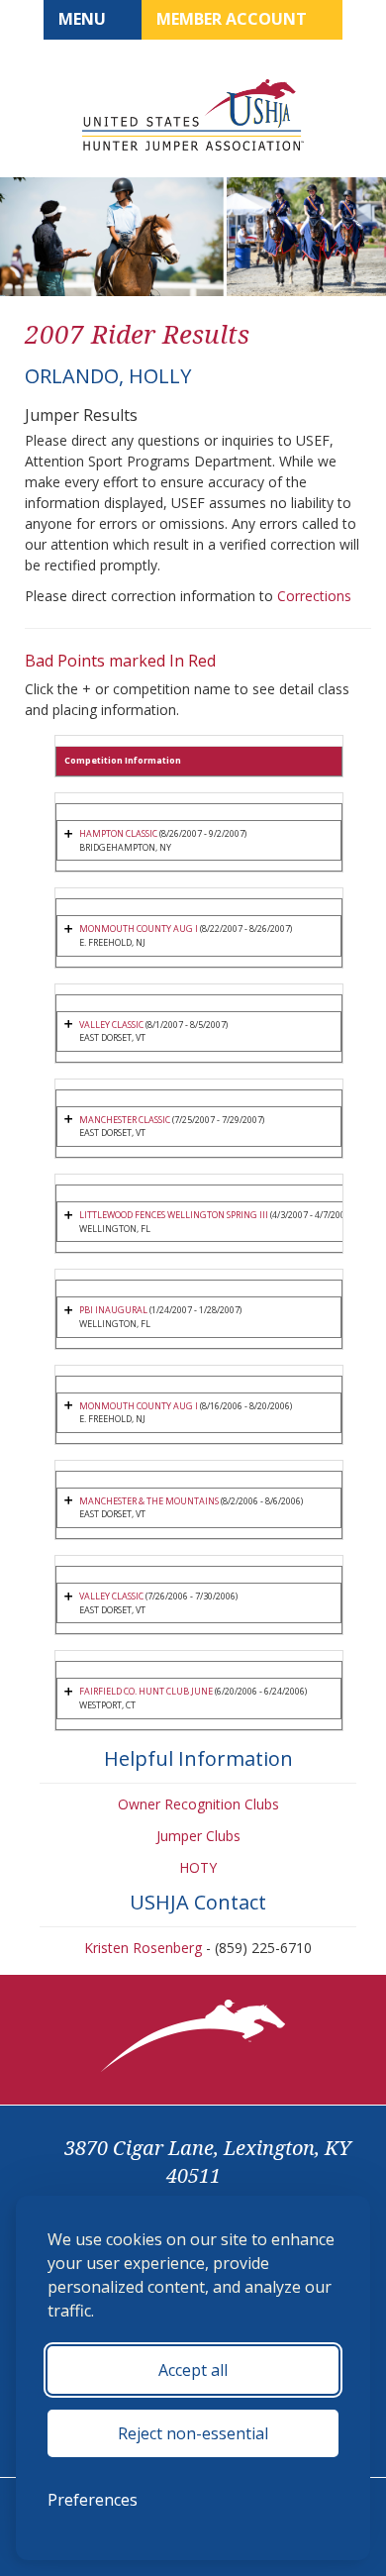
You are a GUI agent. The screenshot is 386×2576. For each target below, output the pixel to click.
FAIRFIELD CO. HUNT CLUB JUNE (146, 1691)
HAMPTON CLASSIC (118, 833)
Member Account (234, 19)
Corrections (314, 596)
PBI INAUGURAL (113, 1310)
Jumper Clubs (198, 1836)
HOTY (198, 1867)
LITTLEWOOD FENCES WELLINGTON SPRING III (174, 1215)
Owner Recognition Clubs (198, 1804)
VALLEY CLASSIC (111, 1025)
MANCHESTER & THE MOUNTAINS (149, 1501)
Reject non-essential (193, 2433)
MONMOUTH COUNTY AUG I (139, 928)
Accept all (193, 2370)
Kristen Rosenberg (143, 1948)
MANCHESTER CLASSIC (125, 1120)
